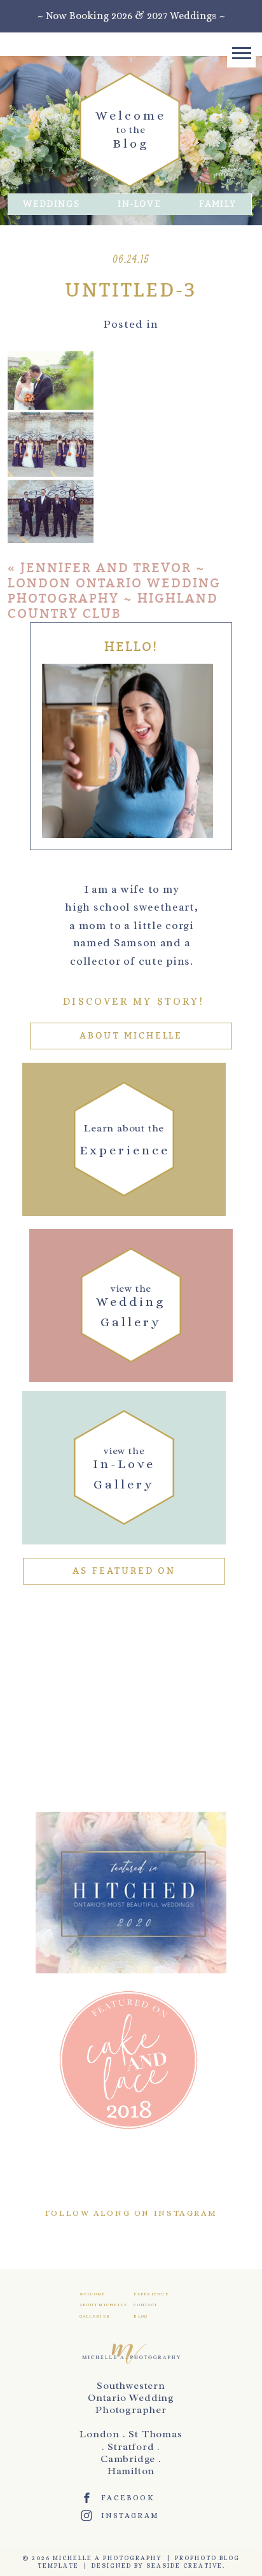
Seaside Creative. (186, 2565)
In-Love (139, 204)
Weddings (51, 204)
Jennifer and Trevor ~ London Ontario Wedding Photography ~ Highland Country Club (114, 591)
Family (217, 204)
